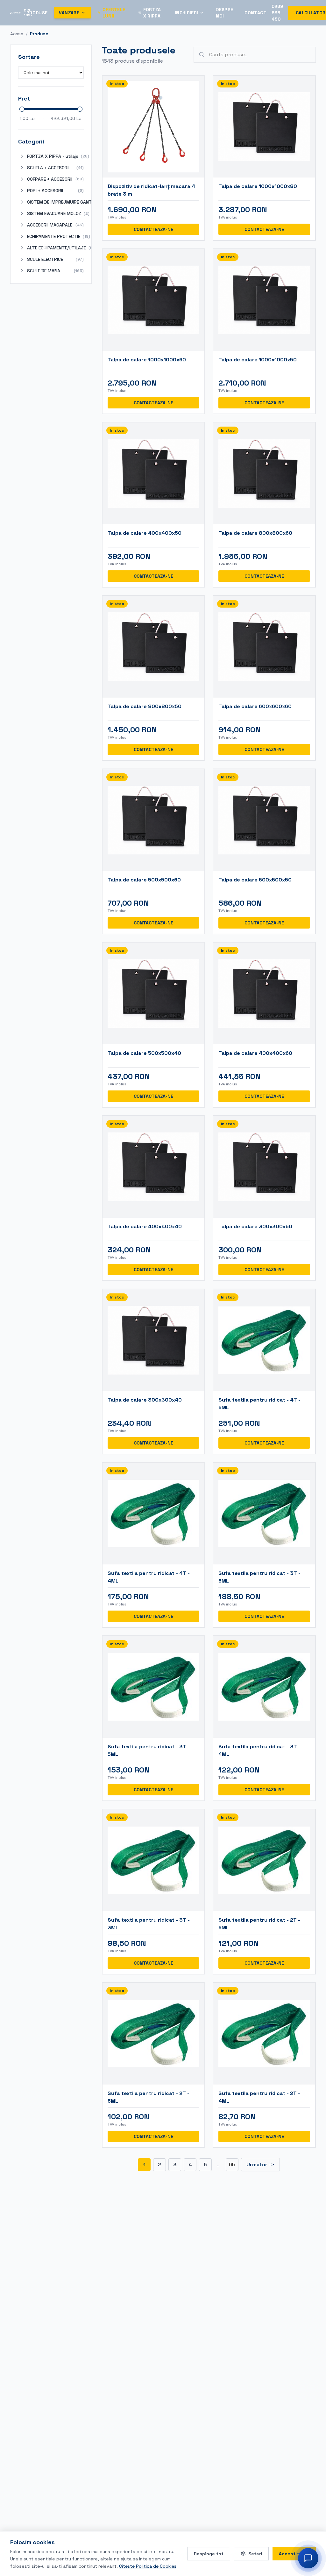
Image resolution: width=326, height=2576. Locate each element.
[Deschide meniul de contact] (308, 2558)
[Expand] (22, 156)
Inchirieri (187, 13)
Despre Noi (224, 13)
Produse (37, 13)
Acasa (17, 34)
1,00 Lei (28, 118)
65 (232, 2165)
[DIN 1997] (16, 13)
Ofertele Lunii (114, 13)
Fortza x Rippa (152, 13)
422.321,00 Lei (67, 118)
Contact (255, 13)
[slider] (22, 109)
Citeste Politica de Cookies (148, 2566)
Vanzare (69, 13)
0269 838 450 (277, 13)
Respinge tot (209, 2554)
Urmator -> (260, 2165)
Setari (255, 2554)
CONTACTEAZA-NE (153, 229)
